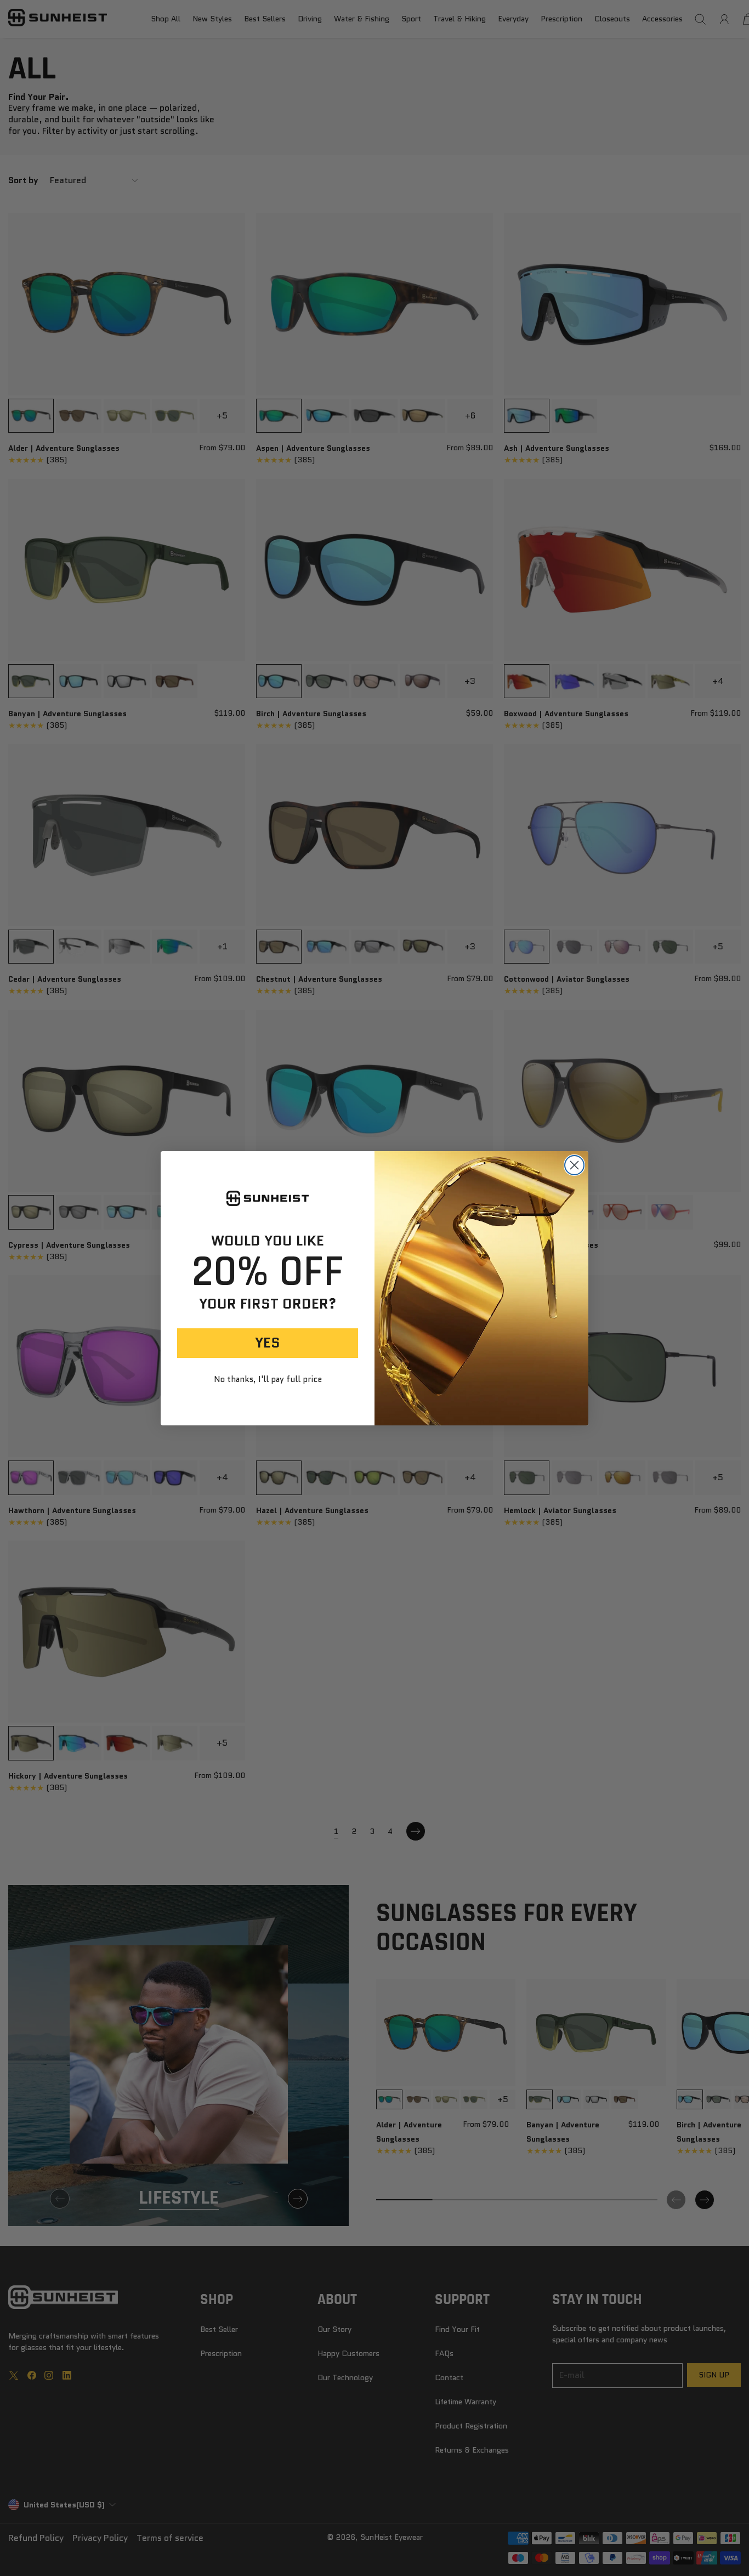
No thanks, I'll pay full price (268, 1380)
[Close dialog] (574, 1165)
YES (268, 1343)
